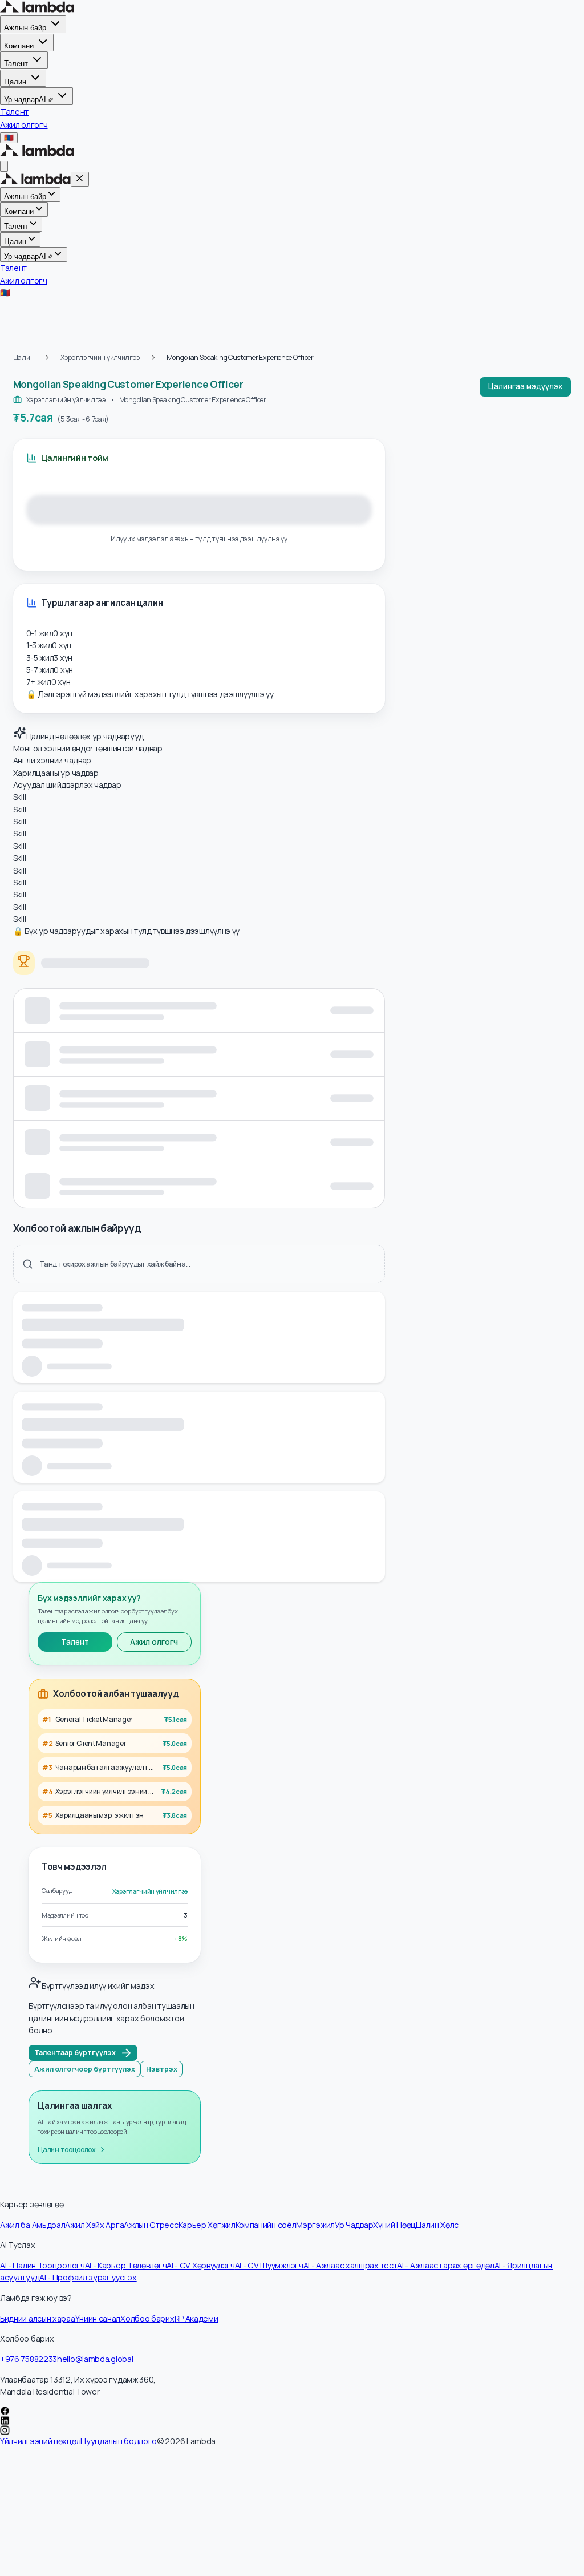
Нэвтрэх (162, 2069)
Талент (16, 64)
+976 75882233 (29, 2359)
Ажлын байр (25, 28)
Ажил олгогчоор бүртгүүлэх (85, 2069)
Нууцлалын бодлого (119, 2441)
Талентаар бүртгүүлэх (75, 2053)
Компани (19, 46)
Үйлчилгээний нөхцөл (40, 2441)
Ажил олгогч (154, 1642)
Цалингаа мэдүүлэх (525, 386)
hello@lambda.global (95, 2359)
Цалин (15, 81)
